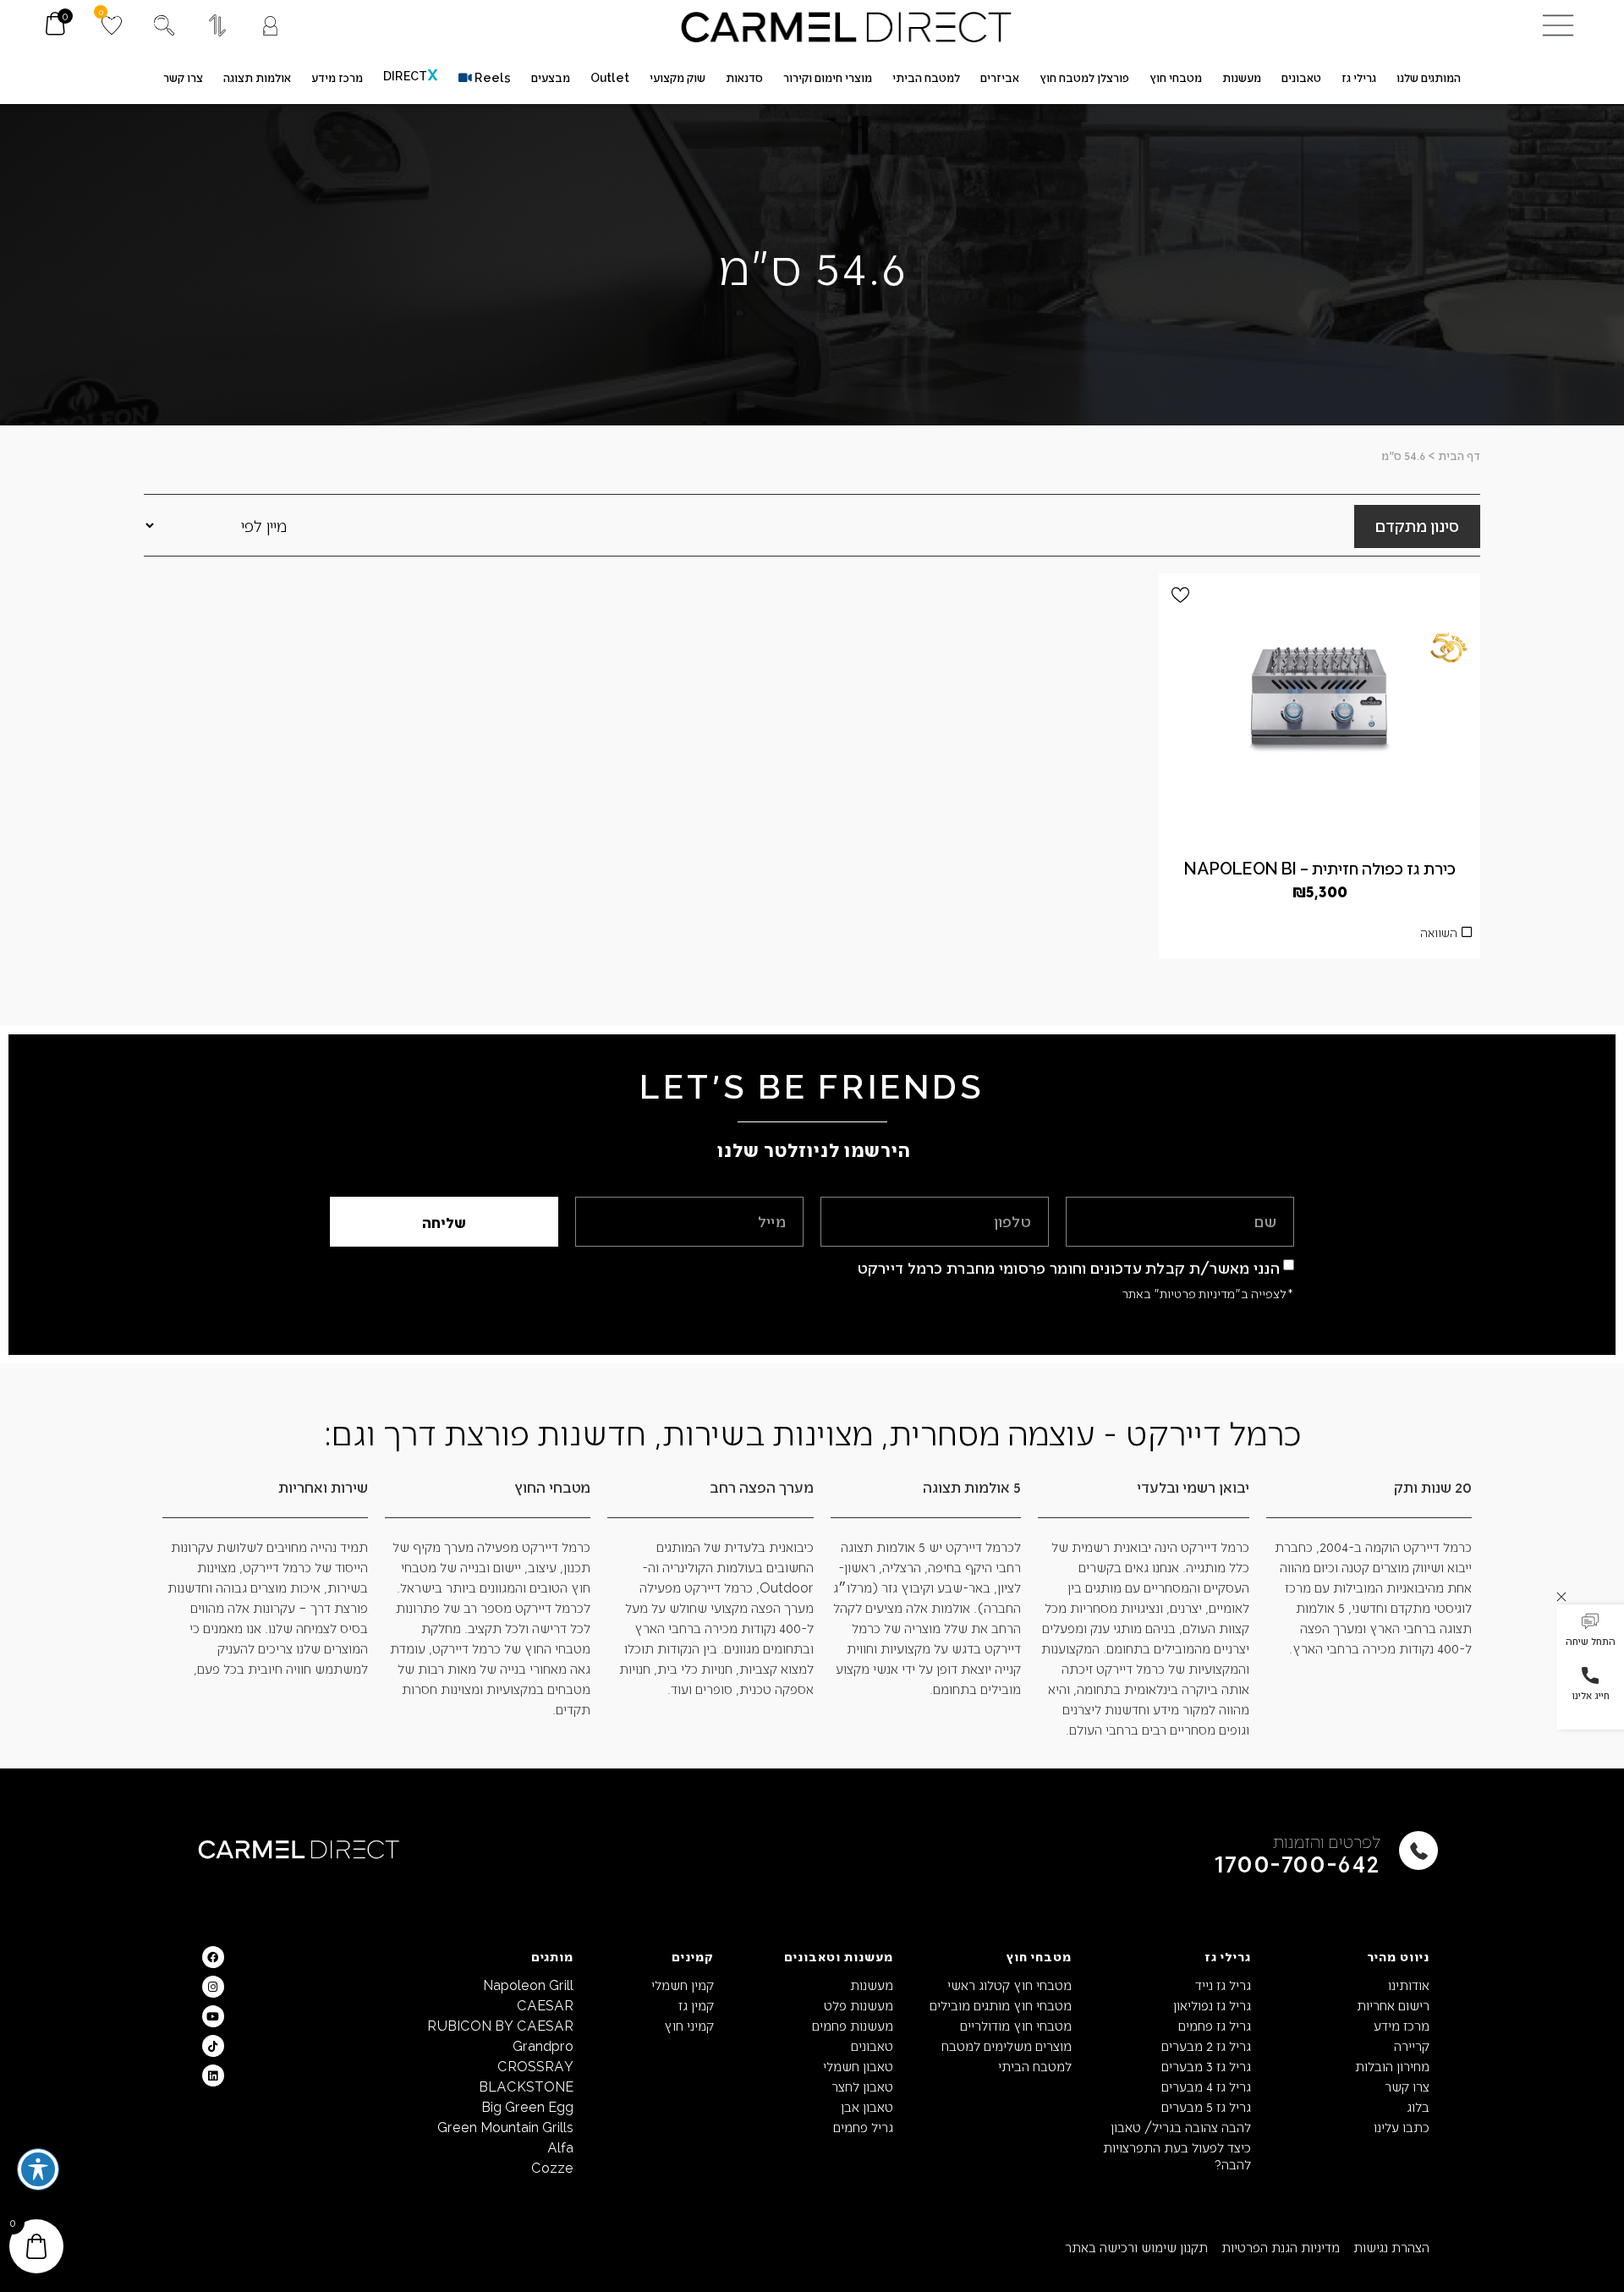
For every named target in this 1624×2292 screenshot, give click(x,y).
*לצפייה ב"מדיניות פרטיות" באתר (1208, 1293)
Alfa (560, 2147)
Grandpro (543, 2045)
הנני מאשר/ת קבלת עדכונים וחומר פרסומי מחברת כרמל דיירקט (1069, 1267)
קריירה (1412, 2045)
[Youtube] (213, 2016)
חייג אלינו (1591, 1695)
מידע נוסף (1319, 937)
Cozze (552, 2167)
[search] (164, 25)
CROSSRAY (535, 2066)
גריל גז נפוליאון (1212, 2005)
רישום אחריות (1393, 2005)
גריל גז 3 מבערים (1206, 2066)
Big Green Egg (527, 2106)
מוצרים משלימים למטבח (1007, 2045)
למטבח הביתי (1035, 2066)
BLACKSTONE (526, 2086)
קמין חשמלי (683, 1985)
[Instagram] (213, 1987)
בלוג (1418, 2106)
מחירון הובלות (1392, 2066)
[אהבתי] (1180, 595)
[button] (1590, 1631)
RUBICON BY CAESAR (500, 2025)
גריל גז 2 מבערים (1206, 2045)
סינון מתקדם (1417, 525)
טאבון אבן (867, 2106)
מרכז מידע (1402, 2025)
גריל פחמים (863, 2127)
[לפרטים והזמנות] (1418, 1851)
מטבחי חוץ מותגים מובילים (1001, 2005)
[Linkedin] (213, 2075)
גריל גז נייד (1223, 1985)
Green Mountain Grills (505, 2127)
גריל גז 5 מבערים (1206, 2106)
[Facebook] (213, 1957)
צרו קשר (1407, 2086)
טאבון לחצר (862, 2086)
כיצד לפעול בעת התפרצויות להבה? (1177, 2155)
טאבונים (872, 2045)
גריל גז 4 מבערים (1206, 2086)
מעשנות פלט (858, 2005)
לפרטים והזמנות (1327, 1841)
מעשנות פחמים (852, 2025)
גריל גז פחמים (1214, 2025)
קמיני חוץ (689, 2025)
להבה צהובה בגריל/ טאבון (1180, 2127)
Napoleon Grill (528, 1985)
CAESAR (545, 2005)
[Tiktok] (213, 2046)
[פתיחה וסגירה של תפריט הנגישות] (38, 2169)
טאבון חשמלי (858, 2066)
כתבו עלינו (1402, 2127)
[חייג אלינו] (1590, 1675)
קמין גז (696, 2005)
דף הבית (1459, 455)
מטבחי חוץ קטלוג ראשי (1010, 1985)
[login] (270, 26)
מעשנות (871, 1985)
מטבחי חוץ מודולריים (1016, 2025)
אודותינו (1409, 1985)
